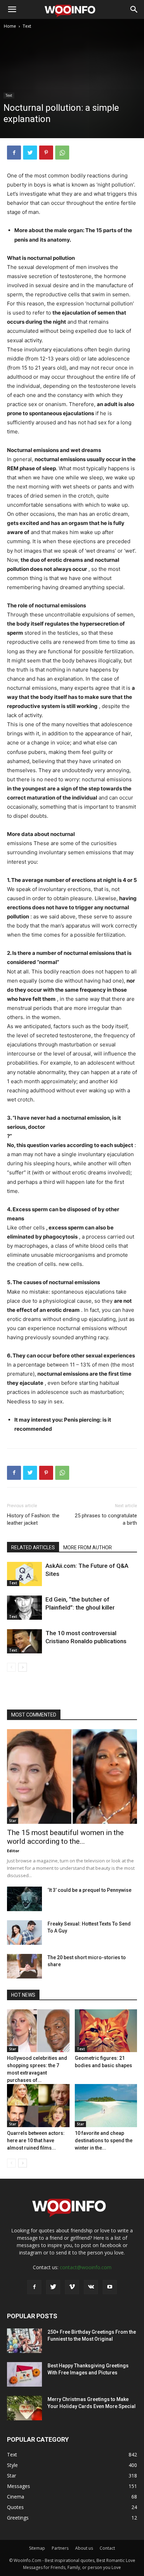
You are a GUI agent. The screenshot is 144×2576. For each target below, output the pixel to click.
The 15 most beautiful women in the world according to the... (65, 1837)
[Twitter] (30, 153)
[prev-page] (11, 1667)
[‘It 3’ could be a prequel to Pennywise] (24, 1899)
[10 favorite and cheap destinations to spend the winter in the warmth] (106, 2106)
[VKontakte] (91, 2287)
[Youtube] (110, 2287)
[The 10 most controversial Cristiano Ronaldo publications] (24, 1641)
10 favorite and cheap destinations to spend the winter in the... (104, 2140)
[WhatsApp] (62, 153)
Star (13, 1821)
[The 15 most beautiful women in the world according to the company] (72, 1776)
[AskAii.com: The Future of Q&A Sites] (24, 1574)
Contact (107, 2548)
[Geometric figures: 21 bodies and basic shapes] (106, 2031)
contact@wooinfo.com (86, 2267)
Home (10, 26)
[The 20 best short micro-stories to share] (24, 1966)
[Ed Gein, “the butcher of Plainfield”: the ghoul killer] (24, 1608)
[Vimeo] (72, 2287)
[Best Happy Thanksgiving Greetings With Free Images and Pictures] (24, 2374)
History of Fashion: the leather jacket (33, 1519)
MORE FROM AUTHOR (88, 1547)
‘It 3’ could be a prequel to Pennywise (89, 1890)
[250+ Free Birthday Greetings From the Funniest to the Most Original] (24, 2341)
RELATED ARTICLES (33, 1547)
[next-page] (23, 1667)
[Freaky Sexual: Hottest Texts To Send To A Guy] (24, 1933)
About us (84, 2548)
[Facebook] (14, 153)
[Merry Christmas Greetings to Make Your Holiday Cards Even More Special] (24, 2408)
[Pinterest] (46, 153)
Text (27, 26)
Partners (60, 2548)
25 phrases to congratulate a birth (106, 1519)
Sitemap (37, 2548)
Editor (13, 1851)
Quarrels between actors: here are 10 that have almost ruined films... (36, 2140)
